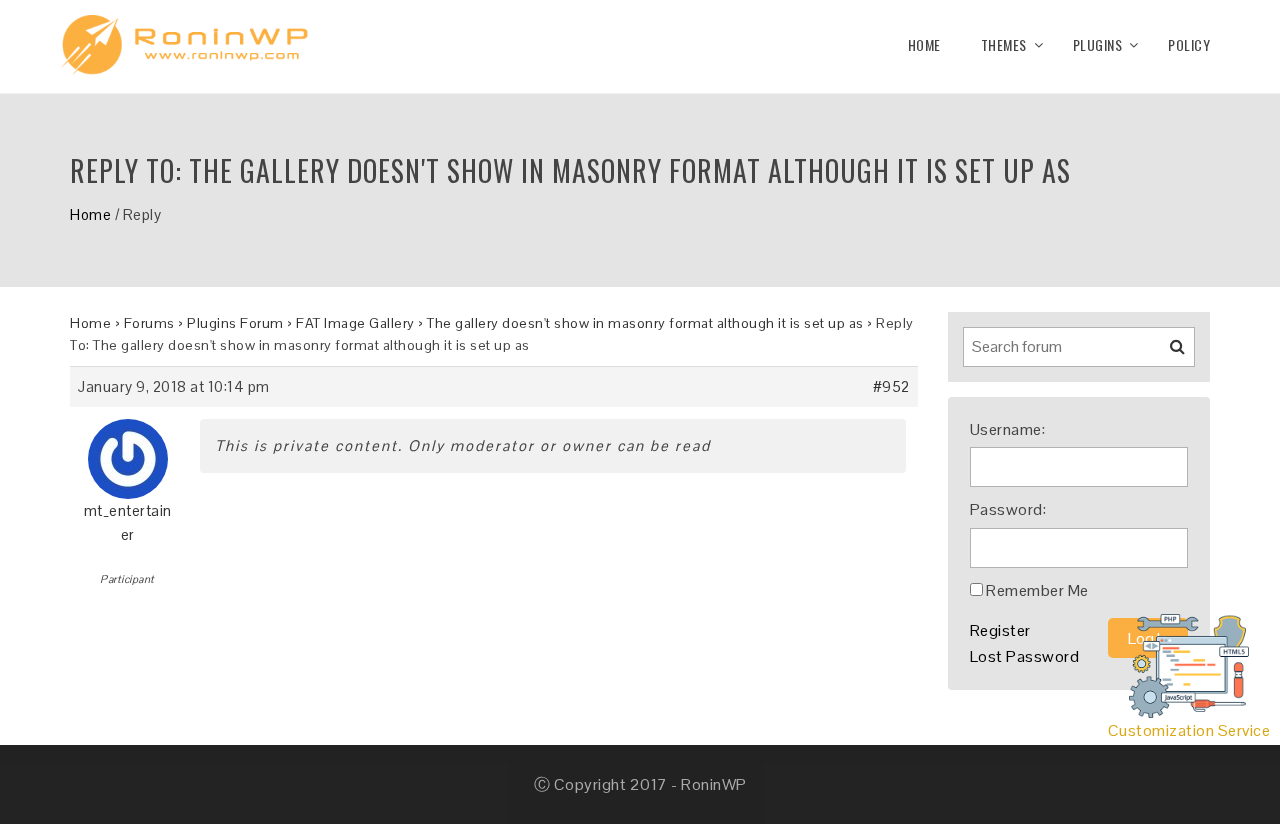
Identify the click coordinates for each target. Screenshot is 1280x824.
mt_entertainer (128, 522)
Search (1165, 354)
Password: (1008, 509)
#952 (891, 386)
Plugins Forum (235, 323)
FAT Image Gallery (355, 323)
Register (1000, 630)
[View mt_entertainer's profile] (128, 451)
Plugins (1098, 44)
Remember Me (1037, 590)
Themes (1004, 44)
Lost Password (1025, 656)
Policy (1189, 44)
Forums (149, 323)
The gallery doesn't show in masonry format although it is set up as (645, 323)
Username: (1008, 429)
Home (924, 44)
